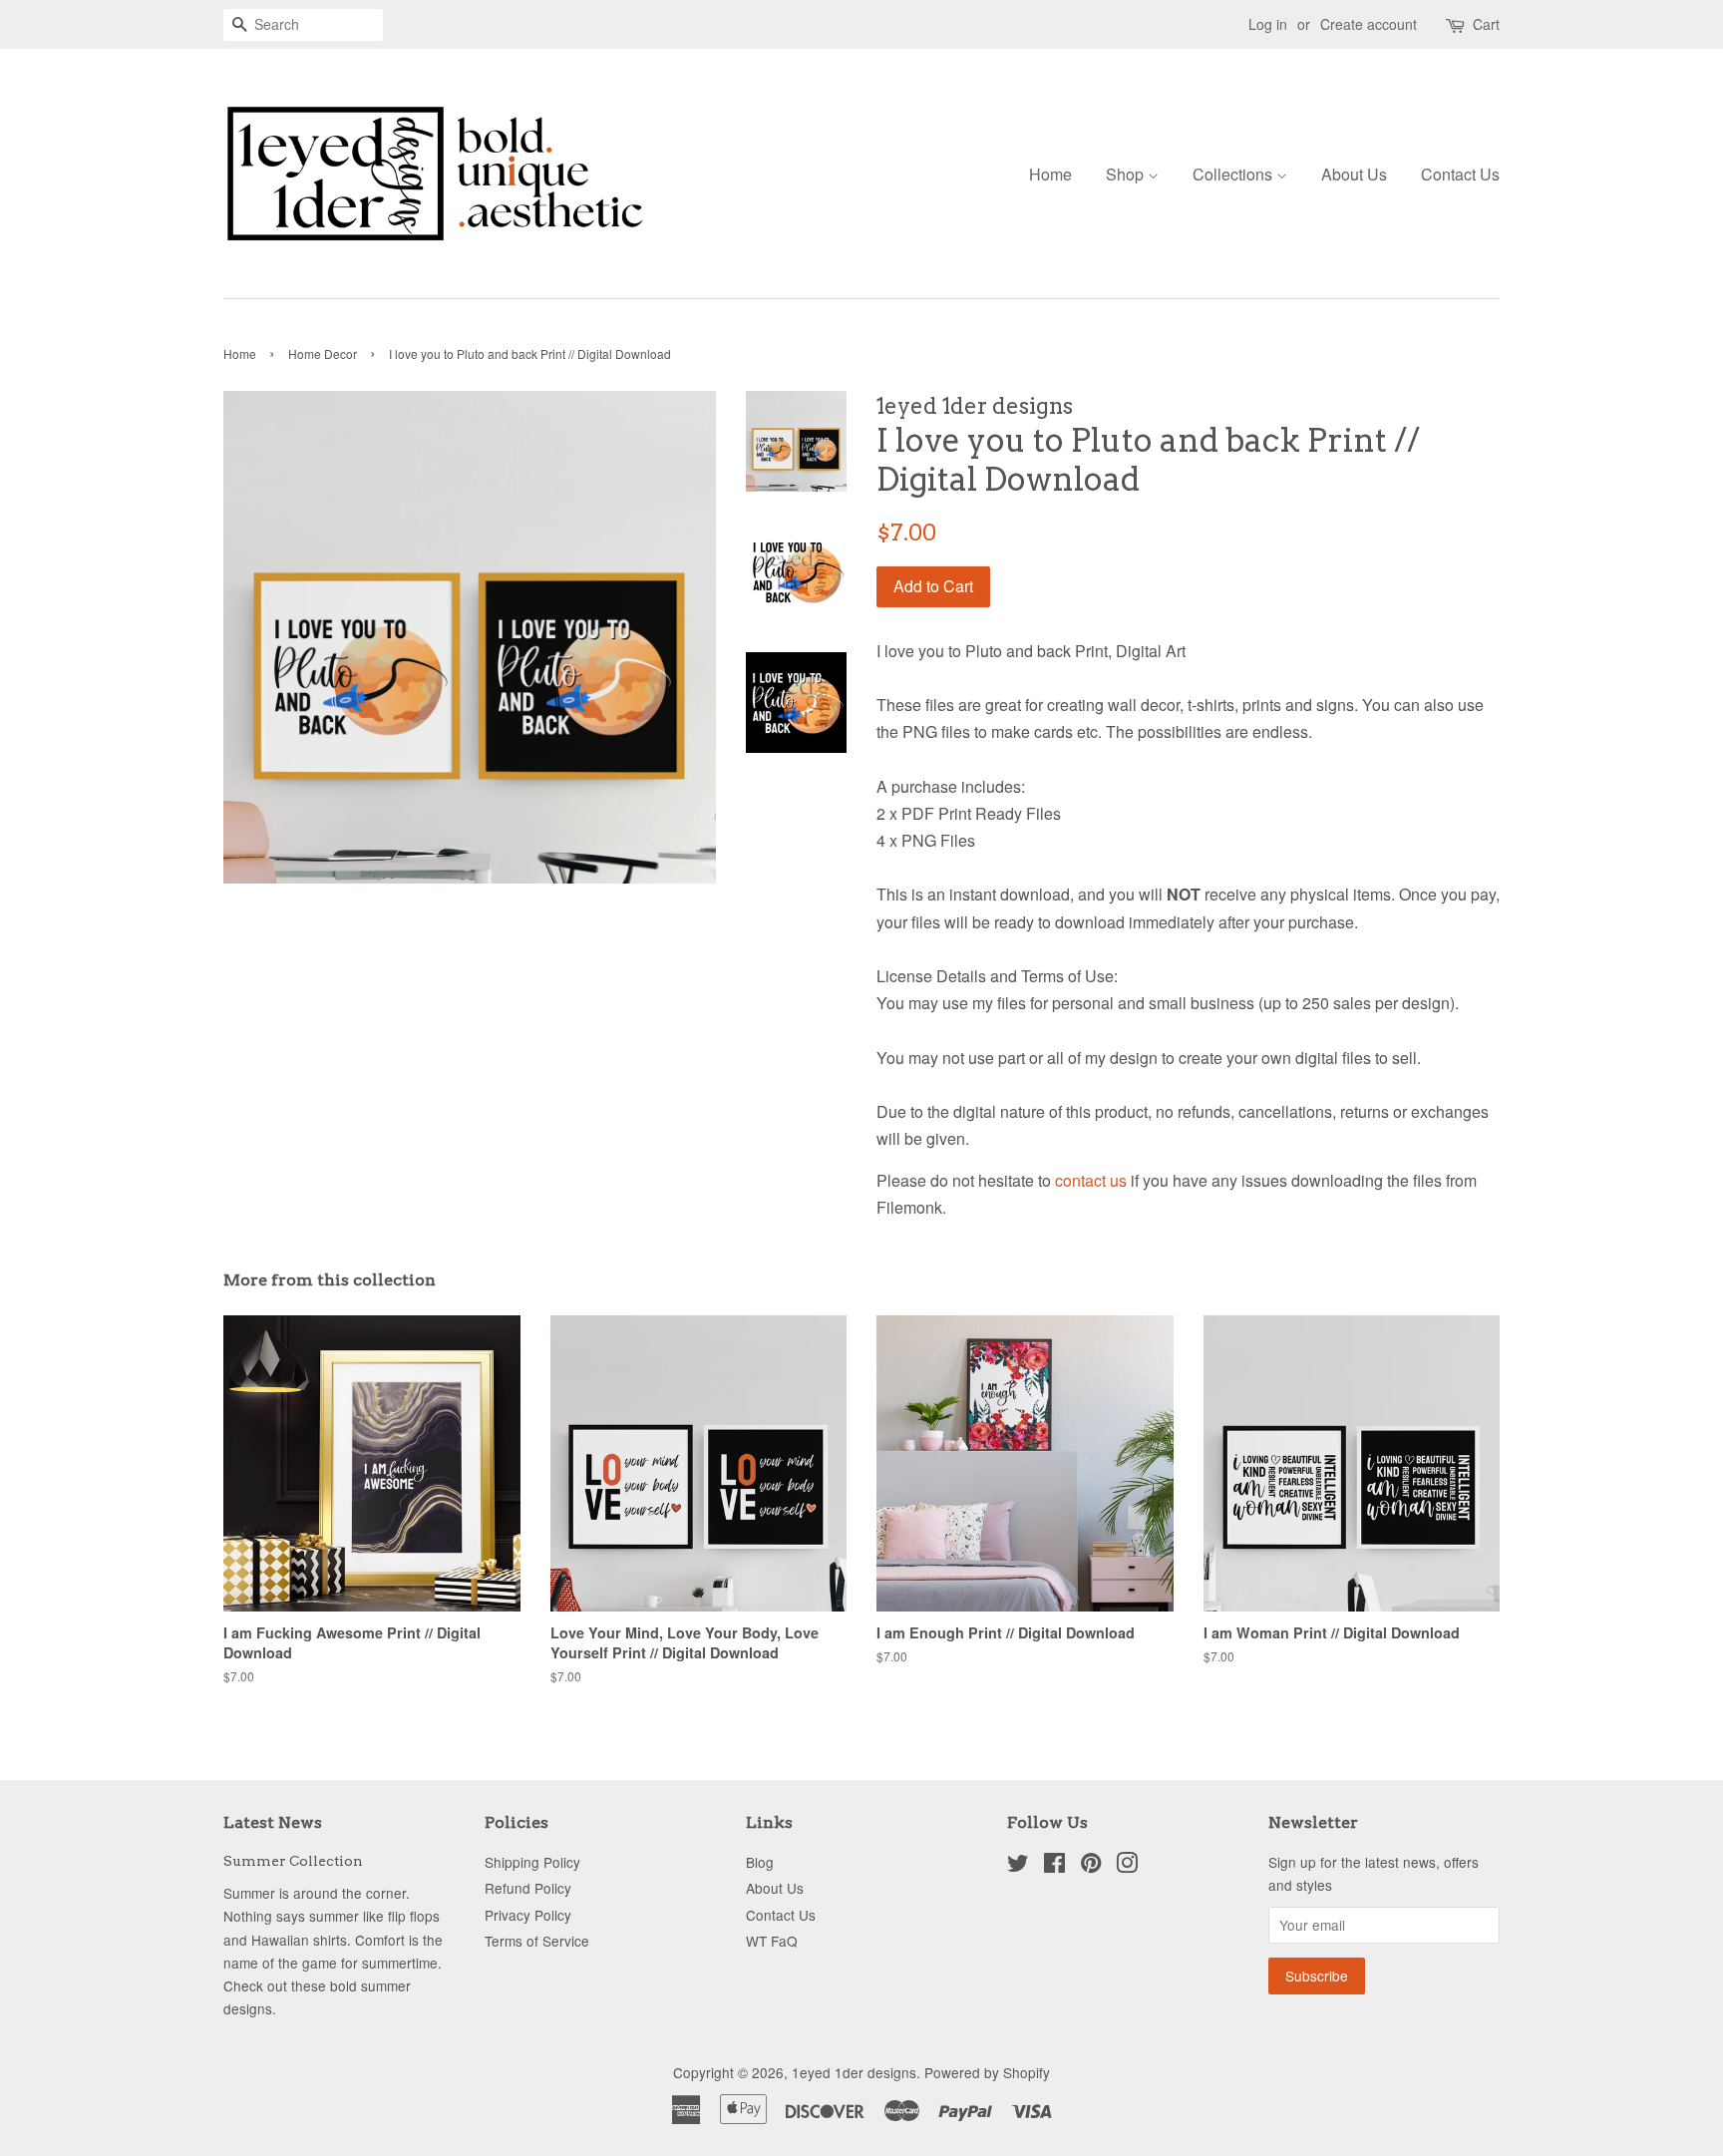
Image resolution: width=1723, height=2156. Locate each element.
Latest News (273, 1822)
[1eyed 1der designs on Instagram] (1127, 1866)
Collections (1234, 174)
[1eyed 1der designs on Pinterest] (1091, 1866)
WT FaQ (772, 1941)
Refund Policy (528, 1888)
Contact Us (1460, 174)
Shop (1127, 174)
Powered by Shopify (987, 2072)
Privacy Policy (528, 1915)
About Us (1354, 174)
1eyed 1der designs (854, 2072)
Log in (1268, 24)
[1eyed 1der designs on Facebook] (1054, 1866)
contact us (1091, 1180)
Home (1050, 174)
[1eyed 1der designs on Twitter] (1018, 1866)
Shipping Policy (532, 1862)
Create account (1369, 24)
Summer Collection (293, 1861)
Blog (760, 1862)
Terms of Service (537, 1941)
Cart (1486, 24)
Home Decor (323, 354)
